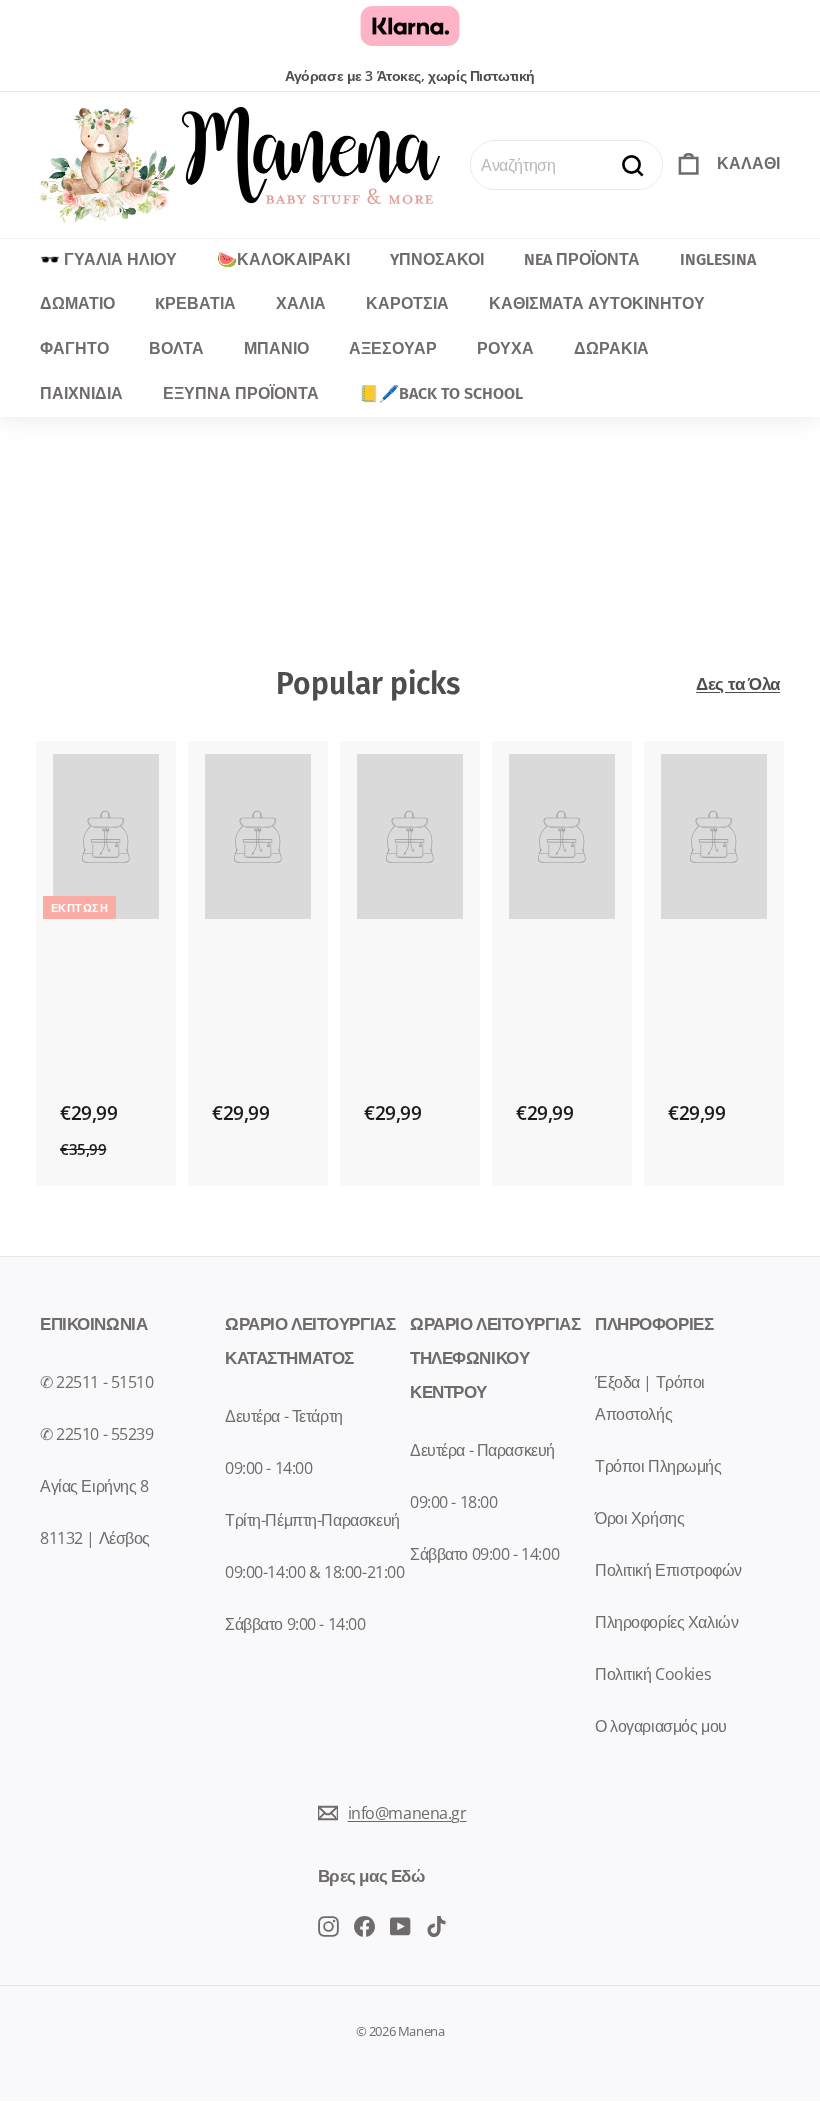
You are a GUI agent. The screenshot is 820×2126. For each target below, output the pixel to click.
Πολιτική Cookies (653, 1674)
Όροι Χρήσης (639, 1518)
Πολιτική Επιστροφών (668, 1570)
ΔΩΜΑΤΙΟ (77, 303)
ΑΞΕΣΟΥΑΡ (393, 348)
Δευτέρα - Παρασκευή (482, 1450)
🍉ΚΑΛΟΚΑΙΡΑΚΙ (283, 259)
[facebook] (328, 1924)
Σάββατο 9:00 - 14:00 (295, 1624)
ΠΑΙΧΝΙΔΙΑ (81, 393)
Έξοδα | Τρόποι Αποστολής (650, 1398)
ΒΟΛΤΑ (176, 348)
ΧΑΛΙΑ (301, 303)
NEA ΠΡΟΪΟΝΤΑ (582, 259)
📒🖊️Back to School (441, 393)
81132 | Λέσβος (95, 1538)
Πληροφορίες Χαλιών (666, 1622)
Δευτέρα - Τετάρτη (284, 1416)
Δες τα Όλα (738, 683)
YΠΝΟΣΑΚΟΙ (437, 259)
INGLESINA (718, 259)
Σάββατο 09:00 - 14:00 (484, 1554)
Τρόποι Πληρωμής (658, 1466)
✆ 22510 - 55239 (97, 1434)
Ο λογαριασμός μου (661, 1726)
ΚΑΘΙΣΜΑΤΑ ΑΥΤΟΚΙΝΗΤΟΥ (597, 303)
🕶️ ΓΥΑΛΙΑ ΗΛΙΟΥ (108, 259)
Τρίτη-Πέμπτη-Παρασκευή (312, 1520)
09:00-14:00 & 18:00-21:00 (314, 1572)
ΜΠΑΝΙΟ (276, 348)
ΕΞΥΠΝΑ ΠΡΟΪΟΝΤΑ (241, 393)
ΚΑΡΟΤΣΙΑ (407, 303)
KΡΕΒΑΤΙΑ (195, 303)
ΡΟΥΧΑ (505, 348)
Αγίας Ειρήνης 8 (94, 1486)
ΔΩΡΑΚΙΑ (611, 348)
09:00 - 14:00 (268, 1468)
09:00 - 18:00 (453, 1502)
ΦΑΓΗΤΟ (74, 348)
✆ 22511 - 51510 (97, 1382)
